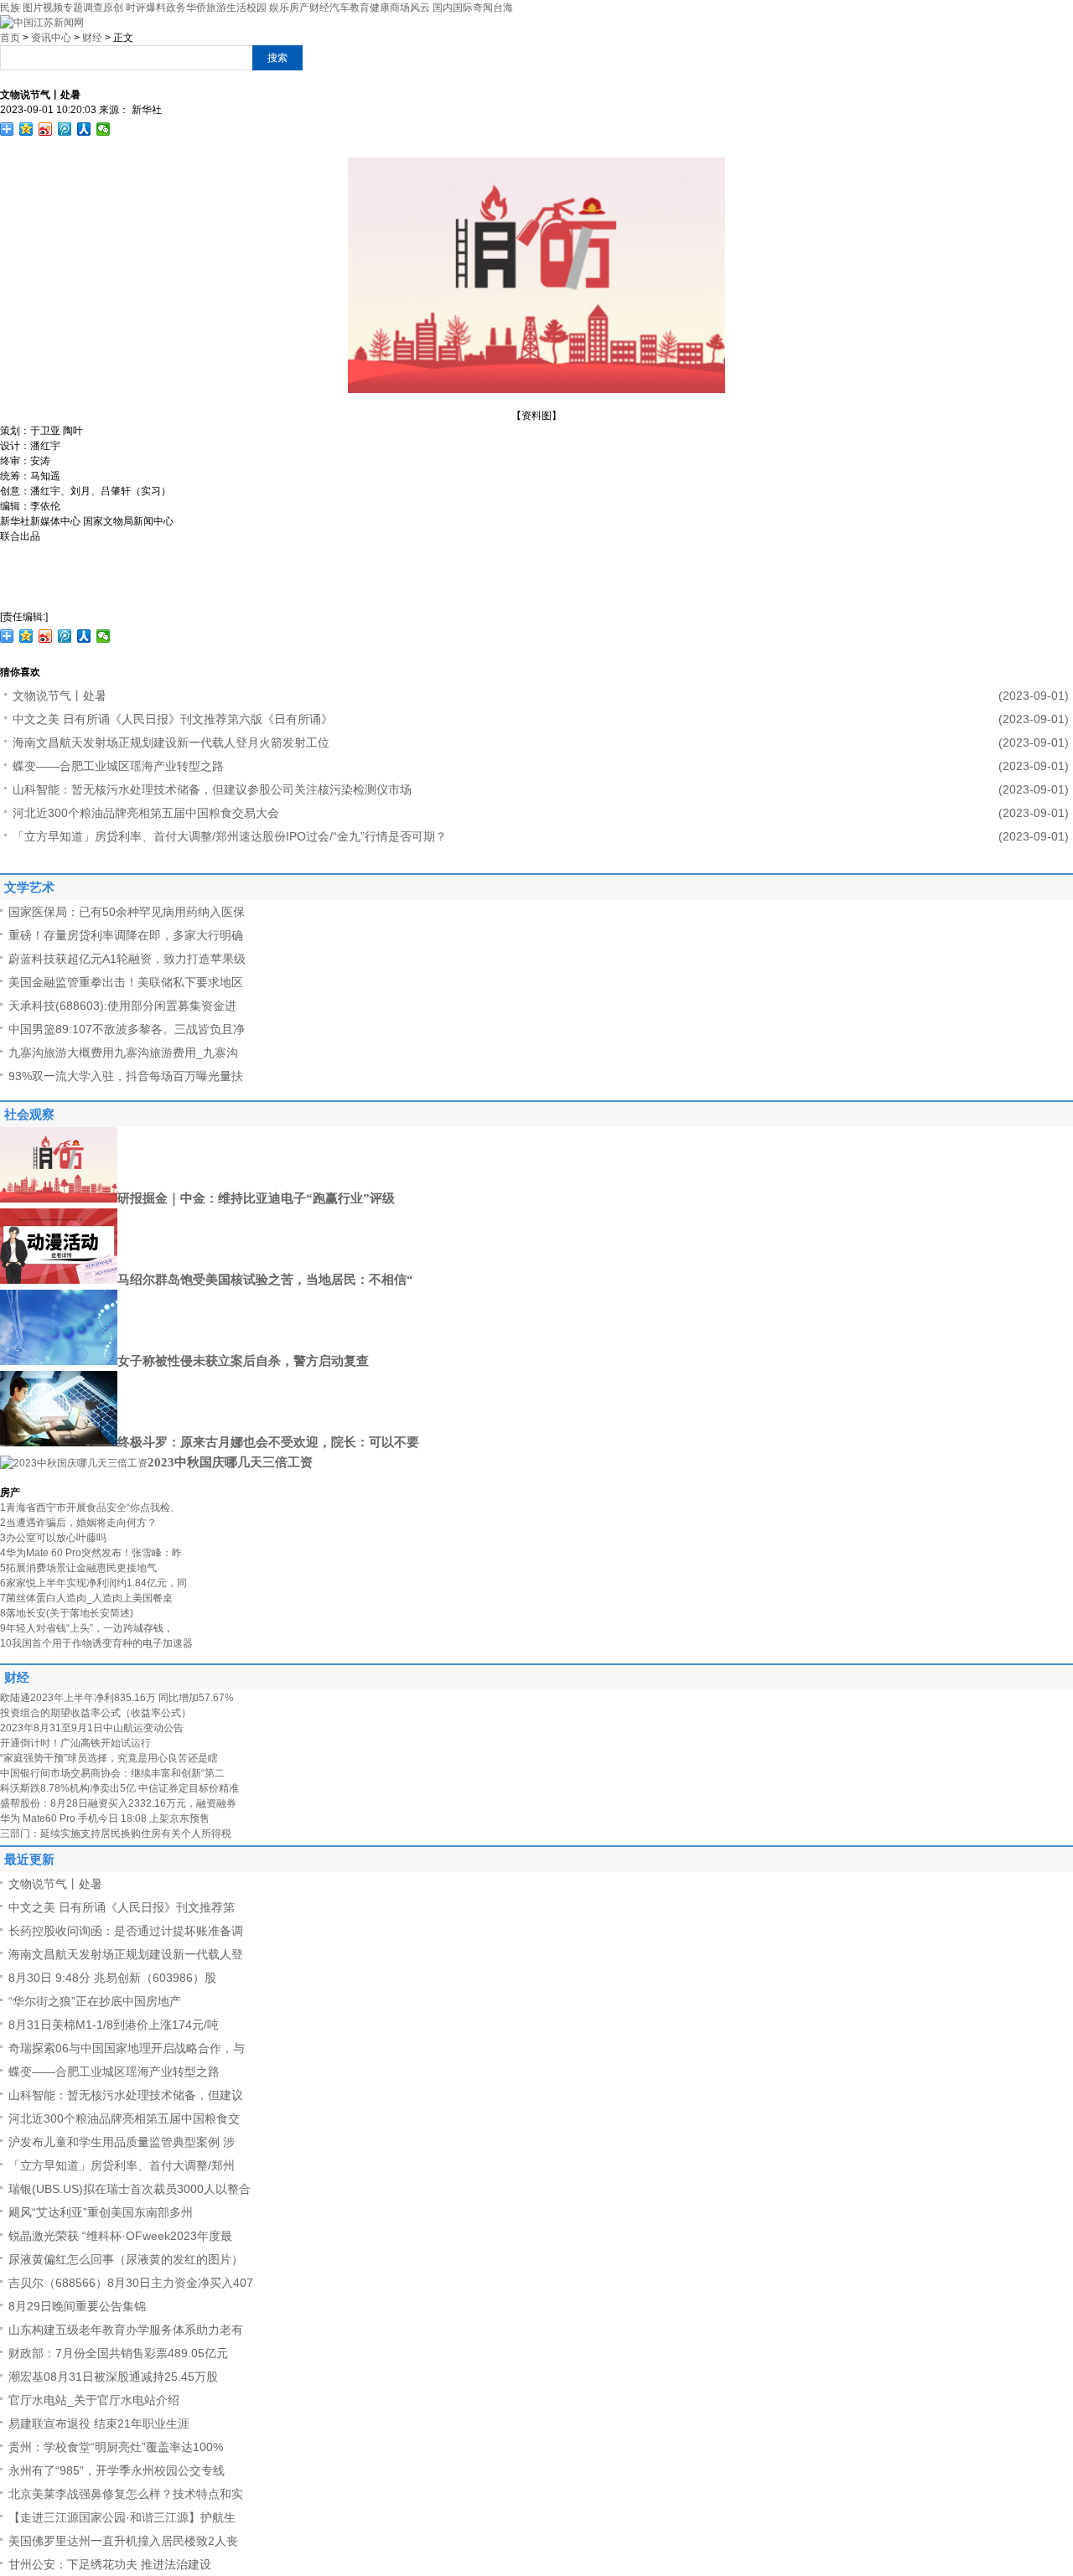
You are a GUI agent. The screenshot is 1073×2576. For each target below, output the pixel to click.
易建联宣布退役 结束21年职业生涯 (99, 2423)
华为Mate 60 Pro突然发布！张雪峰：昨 (91, 1553)
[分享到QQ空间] (26, 129)
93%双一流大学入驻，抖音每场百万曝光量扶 (126, 1076)
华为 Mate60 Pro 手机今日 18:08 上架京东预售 (105, 1818)
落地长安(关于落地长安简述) (67, 1613)
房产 (299, 8)
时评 (136, 8)
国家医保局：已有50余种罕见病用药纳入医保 (127, 912)
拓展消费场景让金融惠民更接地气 (78, 1568)
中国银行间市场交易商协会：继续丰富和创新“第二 (112, 1773)
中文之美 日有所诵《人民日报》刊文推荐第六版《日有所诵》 (173, 719)
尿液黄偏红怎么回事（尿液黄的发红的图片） (126, 2259)
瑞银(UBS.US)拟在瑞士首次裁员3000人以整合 (130, 2189)
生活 (236, 8)
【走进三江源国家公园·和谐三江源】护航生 (122, 2517)
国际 (463, 8)
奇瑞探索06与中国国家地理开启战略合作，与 (127, 2048)
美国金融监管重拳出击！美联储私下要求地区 (126, 982)
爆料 (156, 8)
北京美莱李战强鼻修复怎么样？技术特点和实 (126, 2494)
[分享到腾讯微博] (65, 129)
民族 (10, 8)
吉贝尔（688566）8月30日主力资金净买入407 (131, 2283)
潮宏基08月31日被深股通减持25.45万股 (113, 2377)
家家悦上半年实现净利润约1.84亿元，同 (93, 1583)
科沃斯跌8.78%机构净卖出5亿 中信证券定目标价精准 (119, 1788)
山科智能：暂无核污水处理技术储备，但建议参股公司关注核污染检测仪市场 (212, 789)
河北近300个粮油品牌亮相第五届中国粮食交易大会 (146, 813)
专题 (73, 8)
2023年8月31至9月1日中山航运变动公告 (92, 1728)
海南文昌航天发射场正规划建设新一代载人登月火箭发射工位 (171, 742)
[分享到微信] (104, 129)
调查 (93, 8)
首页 (10, 38)
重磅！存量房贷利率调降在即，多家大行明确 (126, 935)
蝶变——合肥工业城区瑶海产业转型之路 (118, 766)
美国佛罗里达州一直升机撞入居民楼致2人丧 (123, 2541)
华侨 (196, 8)
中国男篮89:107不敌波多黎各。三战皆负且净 (127, 1029)
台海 (503, 8)
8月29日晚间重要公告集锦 (77, 2306)
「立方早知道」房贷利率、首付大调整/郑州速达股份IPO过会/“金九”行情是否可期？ (230, 836)
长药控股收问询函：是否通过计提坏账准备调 (126, 1931)
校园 (257, 8)
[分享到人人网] (84, 129)
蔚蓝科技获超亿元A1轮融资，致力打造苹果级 (127, 959)
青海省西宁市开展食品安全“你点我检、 (90, 1508)
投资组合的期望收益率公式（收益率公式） (96, 1713)
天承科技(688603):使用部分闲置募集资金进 (122, 1006)
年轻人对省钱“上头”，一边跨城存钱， (87, 1628)
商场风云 (410, 8)
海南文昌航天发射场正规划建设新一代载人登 (126, 1954)
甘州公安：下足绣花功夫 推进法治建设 (110, 2564)
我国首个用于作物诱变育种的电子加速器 (96, 1643)
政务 (176, 8)
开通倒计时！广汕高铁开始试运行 (75, 1743)
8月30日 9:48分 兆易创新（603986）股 (112, 1978)
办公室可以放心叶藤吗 (53, 1538)
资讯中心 (51, 38)
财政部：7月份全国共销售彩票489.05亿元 (118, 2353)
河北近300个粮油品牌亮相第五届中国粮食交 (124, 2118)
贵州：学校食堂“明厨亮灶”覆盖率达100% (116, 2447)
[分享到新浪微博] (46, 129)
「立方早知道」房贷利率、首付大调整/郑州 (122, 2165)
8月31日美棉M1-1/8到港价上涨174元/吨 (114, 2025)
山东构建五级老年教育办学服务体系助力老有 (126, 2330)
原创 (113, 8)
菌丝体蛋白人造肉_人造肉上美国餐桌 (86, 1598)
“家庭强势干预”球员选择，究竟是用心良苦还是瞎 (109, 1758)
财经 (319, 8)
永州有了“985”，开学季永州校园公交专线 (117, 2470)
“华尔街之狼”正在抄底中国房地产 (95, 2001)
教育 (360, 8)
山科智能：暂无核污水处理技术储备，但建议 (126, 2095)
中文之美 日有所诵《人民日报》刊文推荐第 (122, 1907)
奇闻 (483, 8)
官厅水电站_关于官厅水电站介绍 (94, 2400)
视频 (53, 8)
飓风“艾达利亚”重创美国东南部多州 (101, 2212)
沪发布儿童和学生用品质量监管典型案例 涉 (122, 2142)
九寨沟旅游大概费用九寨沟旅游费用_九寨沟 (123, 1053)
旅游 (216, 8)
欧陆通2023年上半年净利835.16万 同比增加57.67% (117, 1698)
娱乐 (279, 8)
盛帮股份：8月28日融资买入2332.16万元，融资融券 (118, 1803)
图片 (33, 8)
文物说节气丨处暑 (60, 696)
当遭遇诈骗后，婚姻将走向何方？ (78, 1523)
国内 (443, 8)
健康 (380, 8)
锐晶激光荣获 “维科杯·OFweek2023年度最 (120, 2236)
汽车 (340, 8)
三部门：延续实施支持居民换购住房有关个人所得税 (116, 1834)
